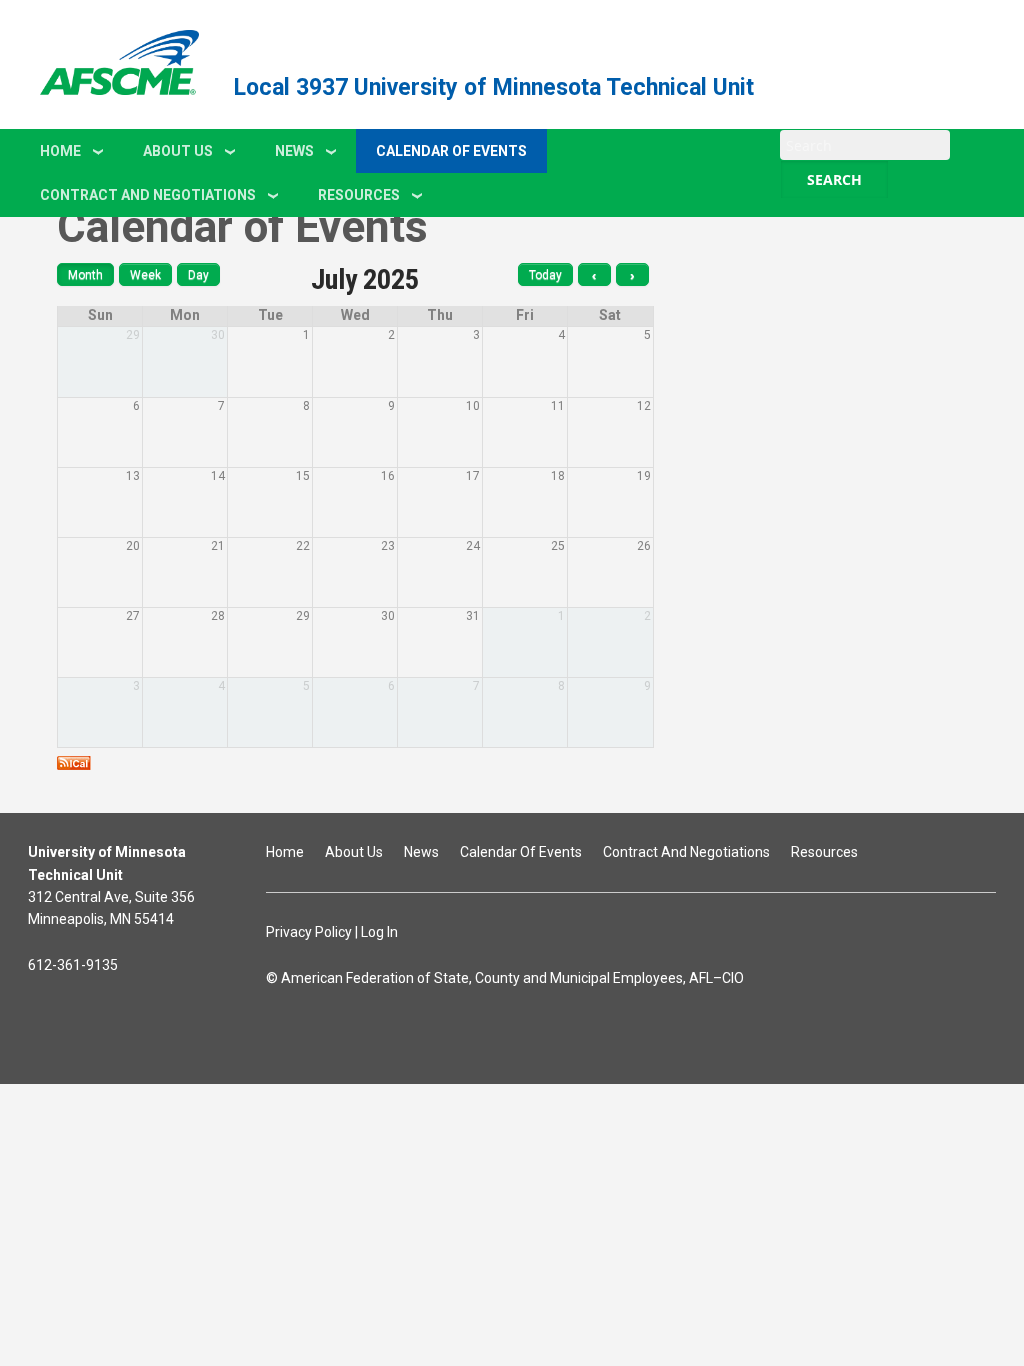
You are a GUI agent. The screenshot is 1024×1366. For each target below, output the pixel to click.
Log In (379, 932)
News (294, 151)
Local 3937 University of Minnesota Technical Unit (494, 87)
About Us (178, 151)
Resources (359, 195)
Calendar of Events (451, 151)
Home (60, 151)
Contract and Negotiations (148, 195)
